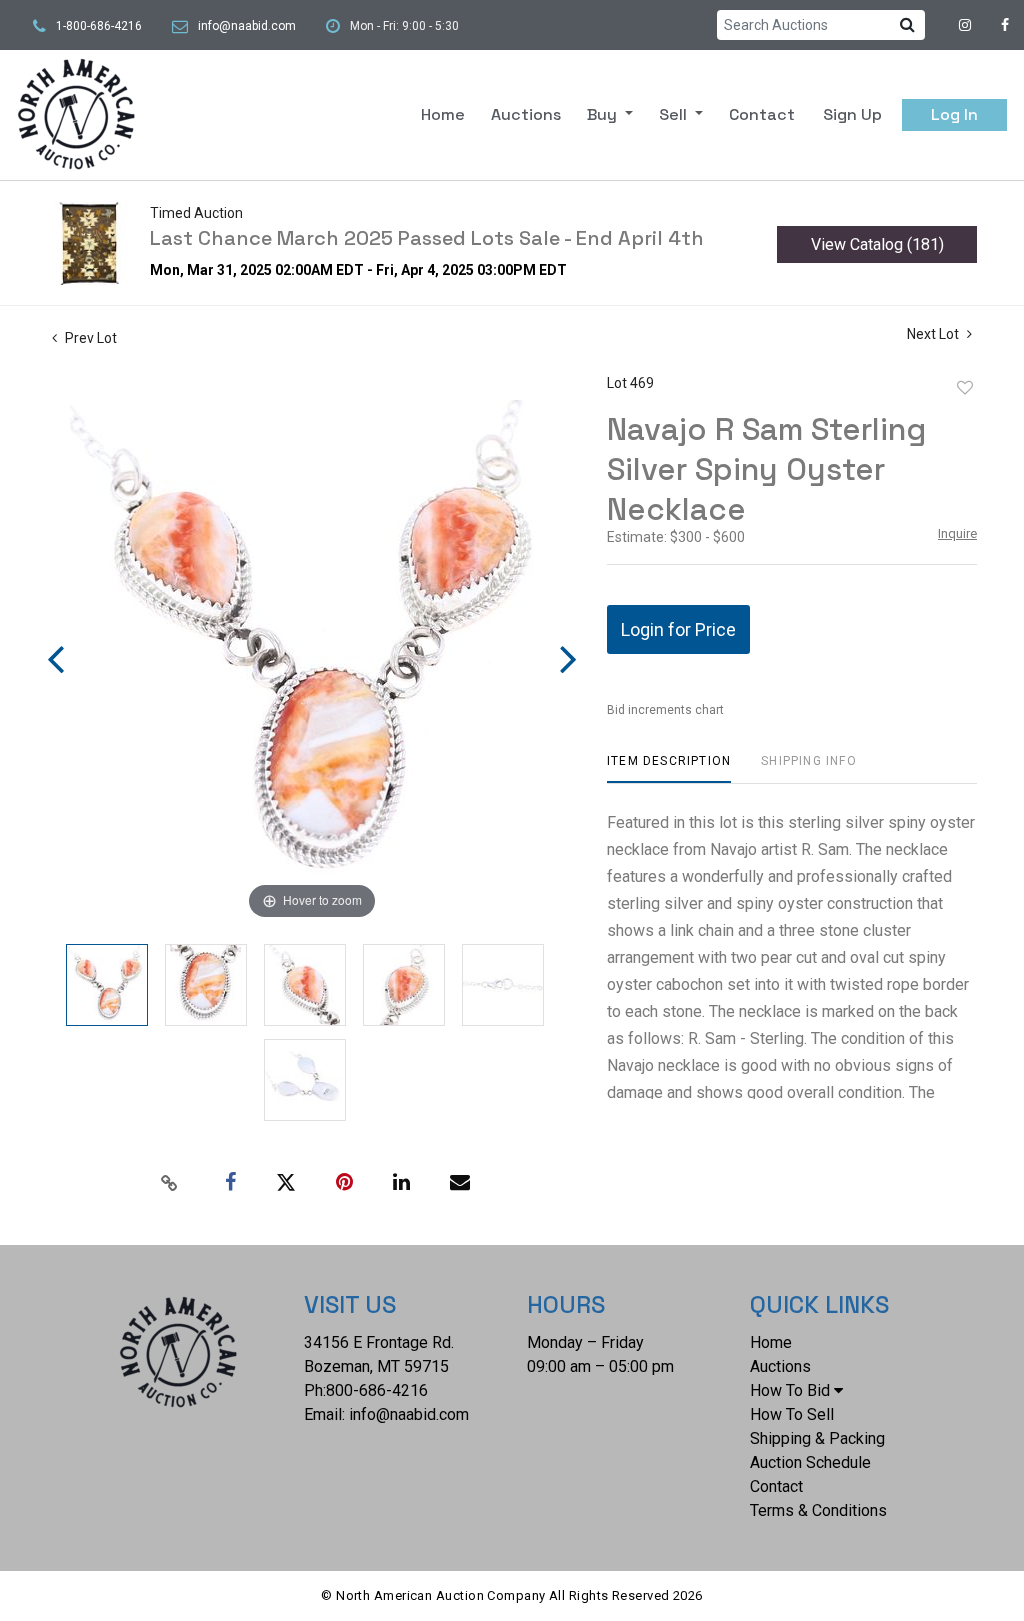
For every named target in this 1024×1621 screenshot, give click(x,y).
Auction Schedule (810, 1462)
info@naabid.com (247, 26)
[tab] (669, 768)
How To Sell (792, 1414)
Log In (954, 114)
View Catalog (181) (877, 244)
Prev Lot (89, 338)
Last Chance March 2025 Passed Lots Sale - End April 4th (427, 238)
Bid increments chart (665, 710)
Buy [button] (604, 114)
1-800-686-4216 (99, 26)
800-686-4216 (377, 1390)
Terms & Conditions (818, 1510)
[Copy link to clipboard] (170, 1183)
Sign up (852, 114)
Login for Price (678, 629)
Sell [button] (675, 114)
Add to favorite (965, 388)
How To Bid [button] (790, 1390)
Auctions (526, 114)
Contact (762, 114)
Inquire (957, 533)
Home (443, 114)
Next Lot (934, 334)
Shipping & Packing (817, 1438)
